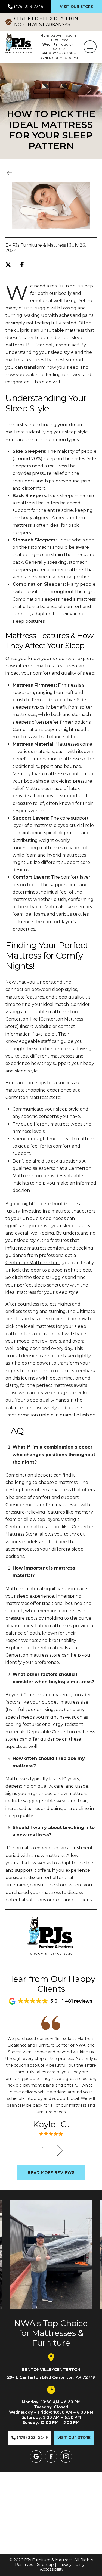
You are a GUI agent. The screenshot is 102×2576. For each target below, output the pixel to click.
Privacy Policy (71, 2565)
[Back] (11, 173)
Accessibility (52, 2569)
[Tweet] (10, 265)
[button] (90, 47)
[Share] (24, 265)
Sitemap (45, 2565)
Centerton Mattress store (33, 1263)
